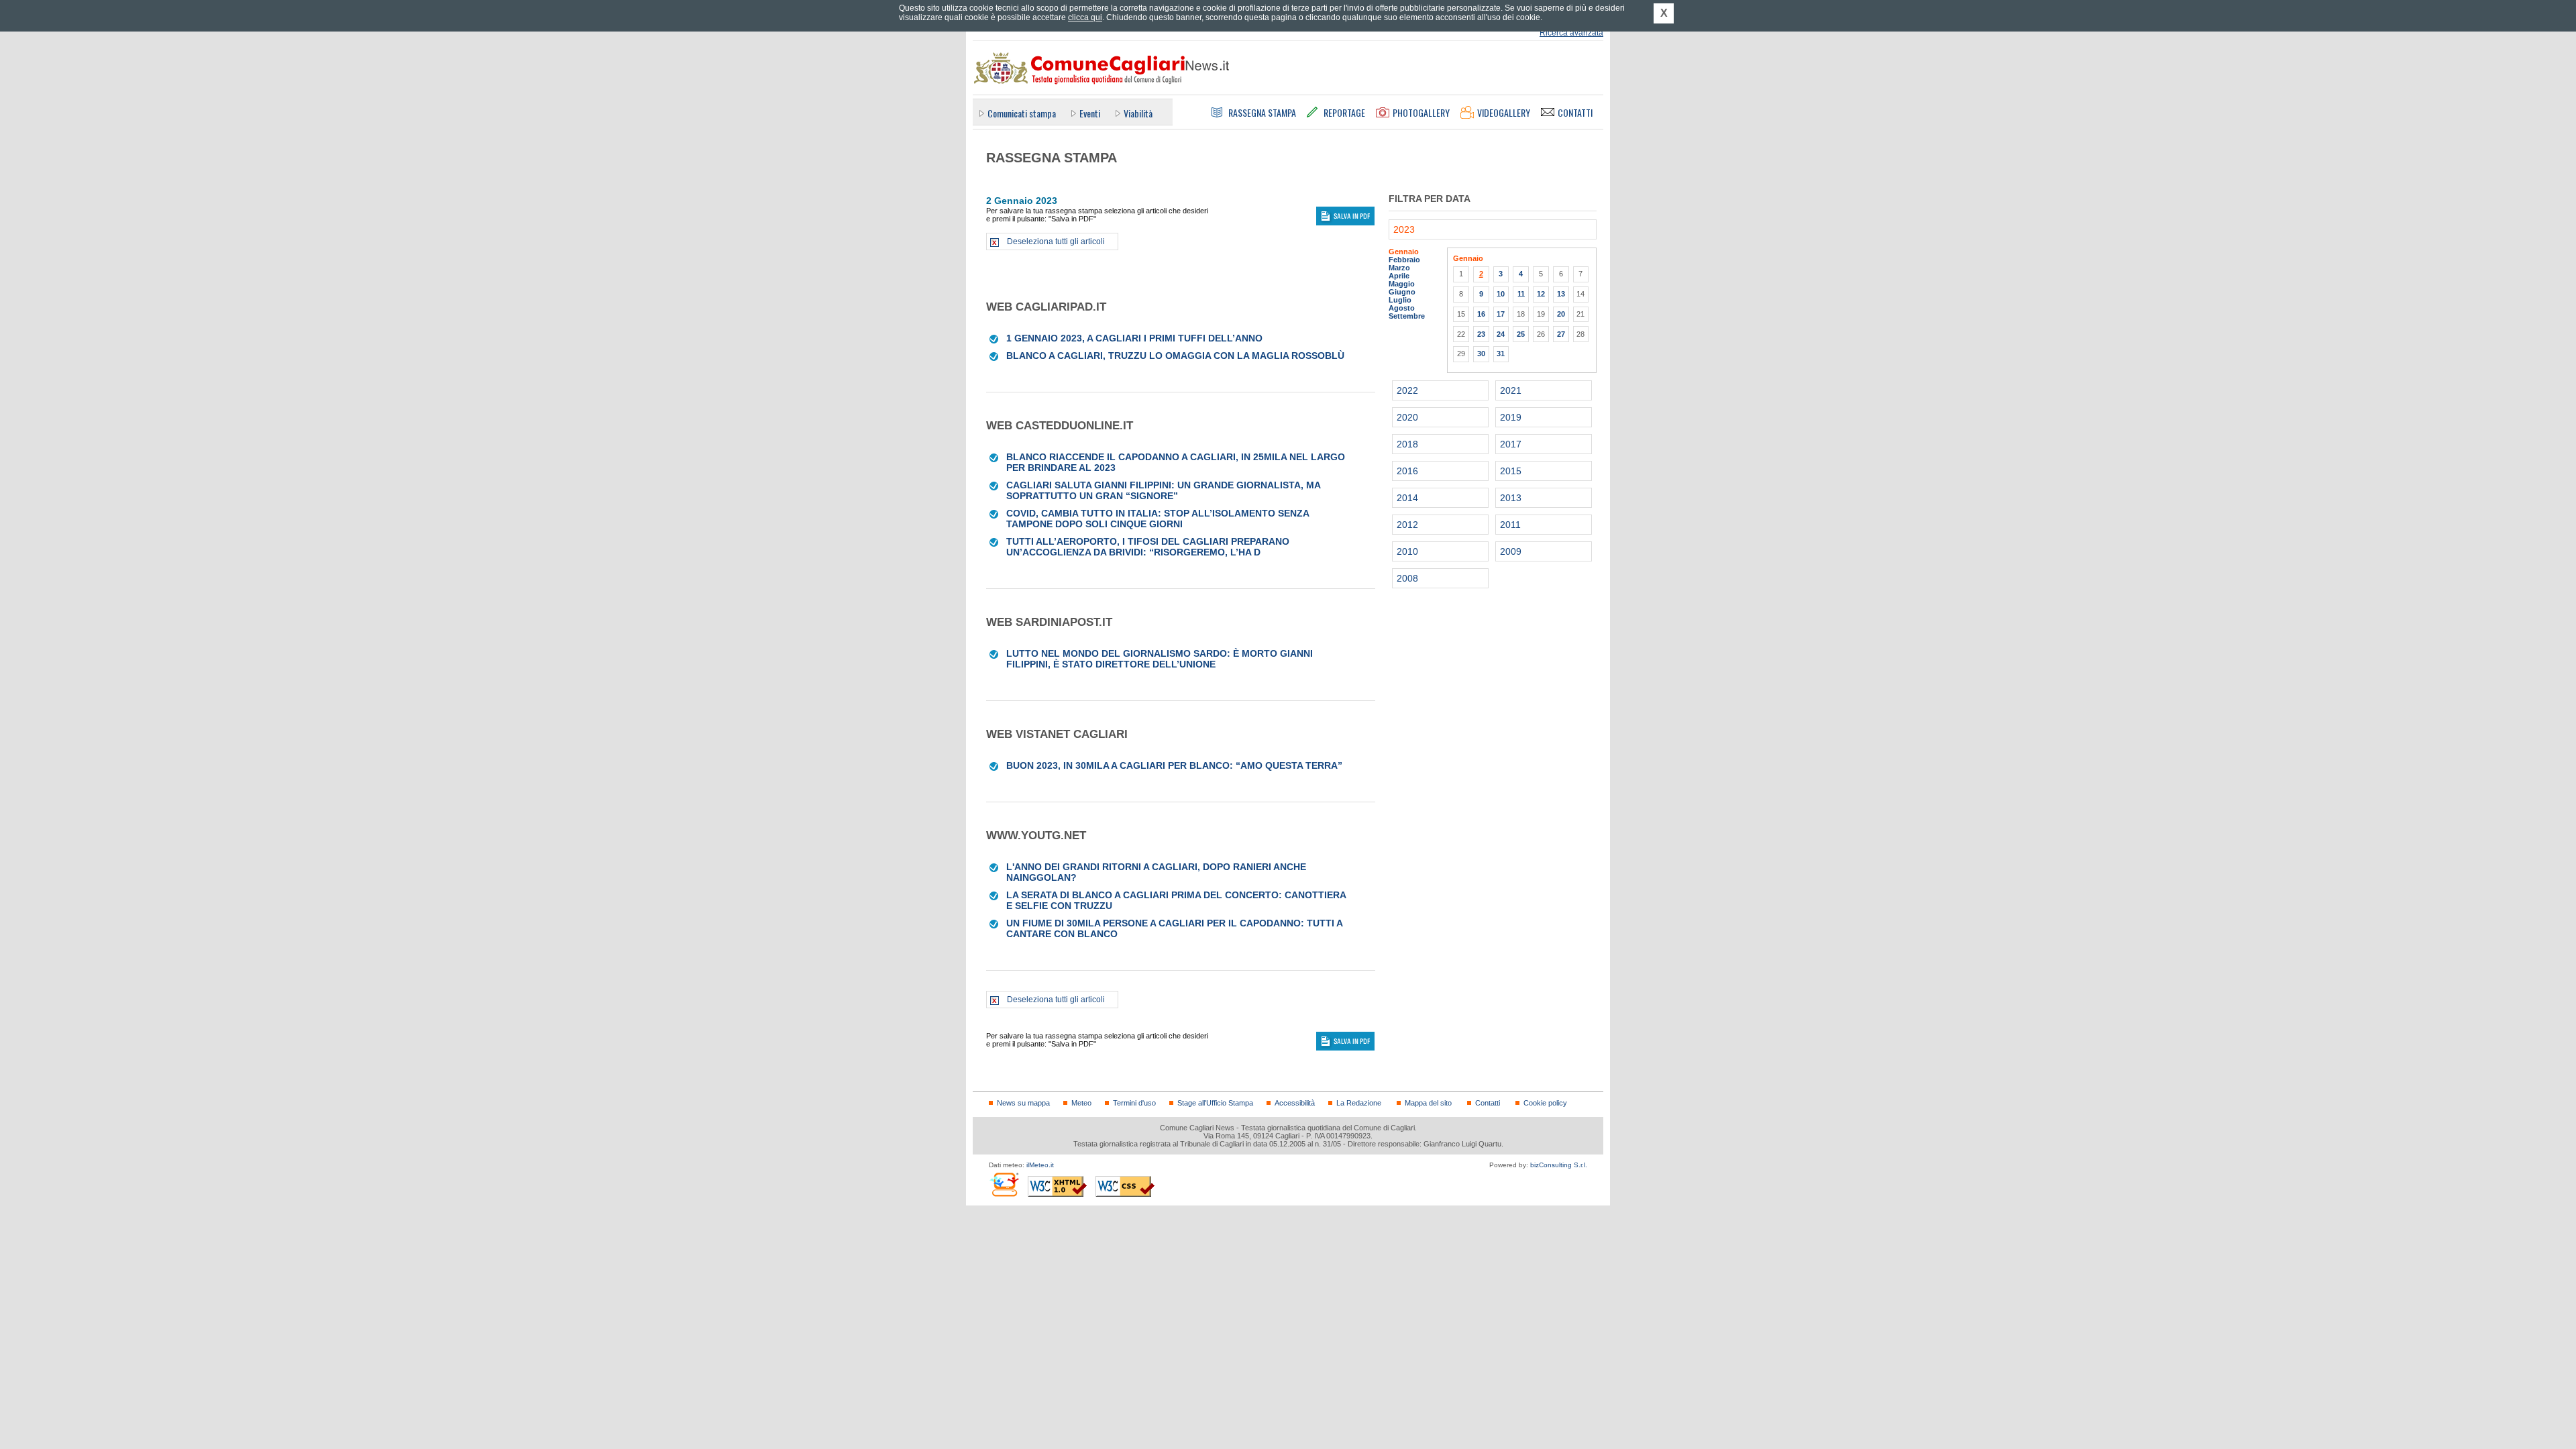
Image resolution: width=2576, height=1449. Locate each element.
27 (1561, 334)
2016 (1407, 471)
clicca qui (1085, 17)
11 (1521, 294)
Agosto (1402, 308)
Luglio (1400, 300)
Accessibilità (1295, 1103)
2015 (1511, 471)
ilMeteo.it (1040, 1165)
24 (1501, 334)
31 (1501, 354)
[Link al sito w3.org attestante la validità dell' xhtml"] (1057, 1186)
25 (1521, 334)
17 (1501, 314)
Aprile (1399, 276)
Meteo (1081, 1103)
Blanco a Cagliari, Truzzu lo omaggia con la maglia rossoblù (1175, 356)
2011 (1510, 525)
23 (1481, 334)
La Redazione (1359, 1103)
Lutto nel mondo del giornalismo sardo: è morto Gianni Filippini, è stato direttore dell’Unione (1160, 659)
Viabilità (1138, 113)
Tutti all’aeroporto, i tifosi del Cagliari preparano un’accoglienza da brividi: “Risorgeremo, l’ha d (1148, 547)
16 (1481, 314)
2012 (1407, 525)
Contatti (1488, 1103)
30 (1481, 354)
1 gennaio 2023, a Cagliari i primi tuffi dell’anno (1134, 338)
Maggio (1402, 284)
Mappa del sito (1428, 1103)
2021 (1511, 390)
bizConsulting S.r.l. (1559, 1165)
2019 (1511, 417)
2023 (1404, 229)
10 (1501, 294)
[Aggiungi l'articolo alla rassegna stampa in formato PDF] (995, 338)
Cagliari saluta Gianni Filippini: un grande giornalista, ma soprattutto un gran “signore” (1163, 490)
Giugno (1402, 292)
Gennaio (1404, 252)
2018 (1407, 444)
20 (1561, 314)
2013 (1511, 498)
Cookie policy (1545, 1103)
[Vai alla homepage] (1101, 68)
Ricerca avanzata (1571, 33)
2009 (1511, 551)
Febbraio (1404, 260)
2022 (1407, 390)
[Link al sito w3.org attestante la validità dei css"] (1125, 1186)
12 (1541, 294)
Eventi (1090, 113)
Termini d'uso (1134, 1103)
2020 (1407, 417)
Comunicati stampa (1022, 113)
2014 (1407, 498)
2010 (1407, 551)
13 (1561, 294)
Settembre (1407, 316)
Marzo (1399, 268)
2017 (1511, 444)
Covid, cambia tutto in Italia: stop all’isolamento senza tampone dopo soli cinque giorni (1158, 519)
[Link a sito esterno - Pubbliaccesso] (1004, 1184)
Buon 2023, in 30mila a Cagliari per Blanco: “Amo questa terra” (1174, 765)
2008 (1407, 578)
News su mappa (1023, 1103)
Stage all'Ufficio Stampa (1215, 1103)
